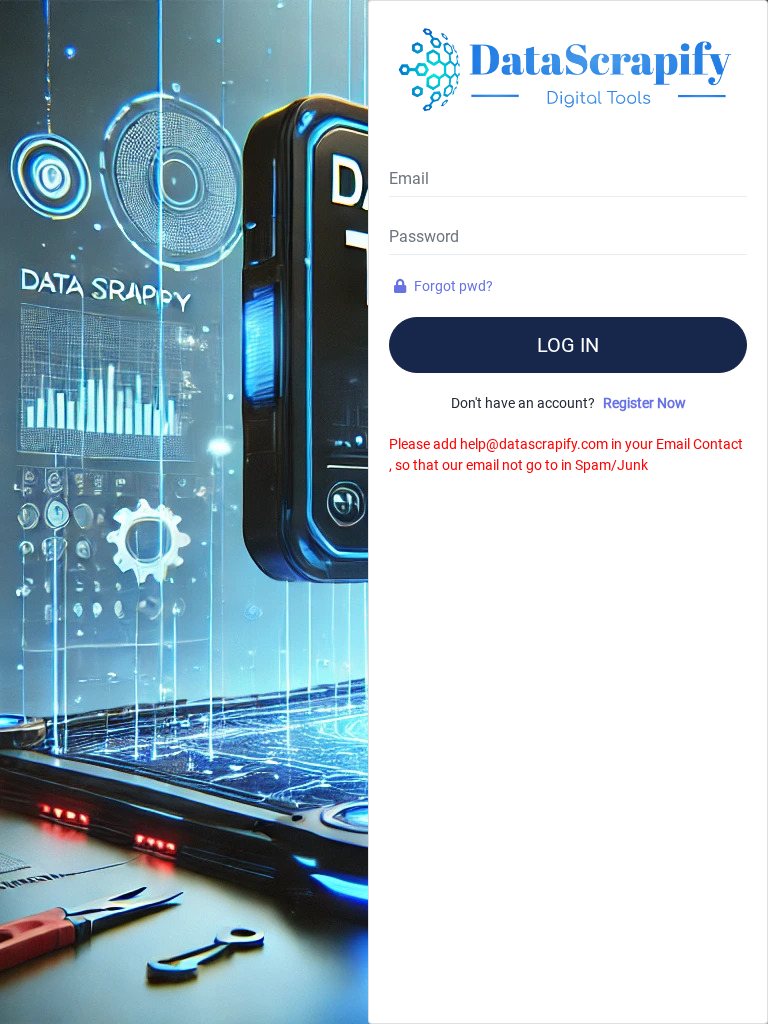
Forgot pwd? (452, 286)
